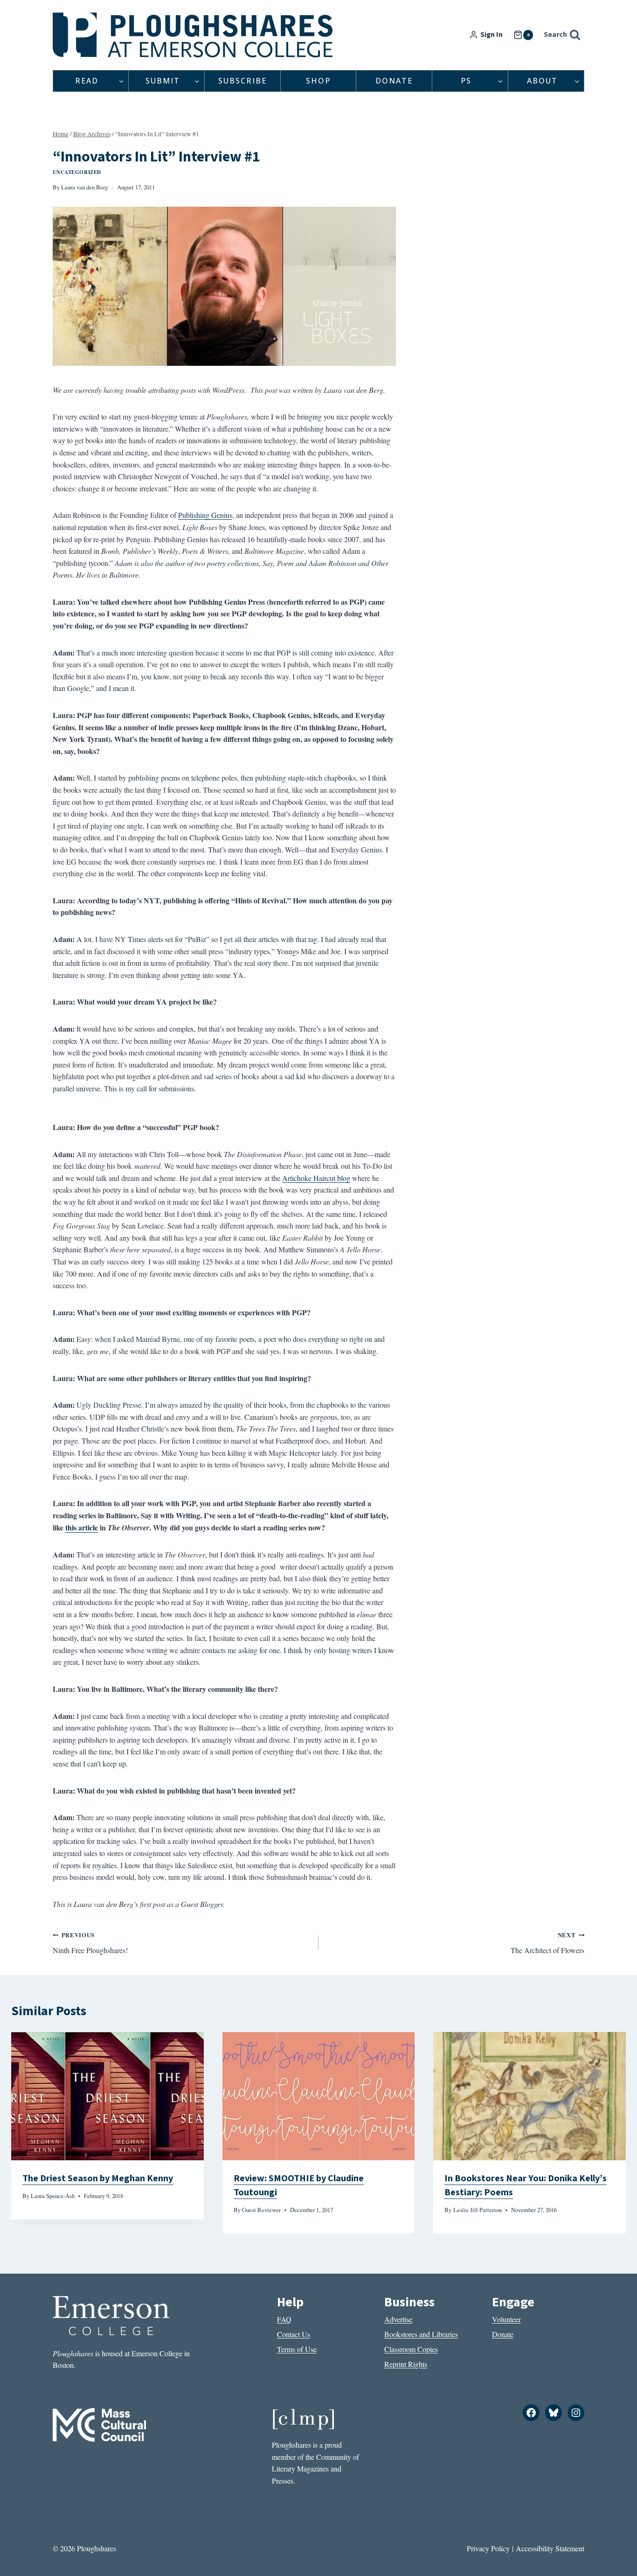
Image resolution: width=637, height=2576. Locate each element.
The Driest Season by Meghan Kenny (98, 2178)
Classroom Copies (411, 2349)
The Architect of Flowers (547, 1943)
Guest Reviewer (261, 2210)
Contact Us (294, 2334)
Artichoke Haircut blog (316, 1178)
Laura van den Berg (84, 187)
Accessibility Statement (550, 2548)
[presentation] (107, 2096)
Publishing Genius (205, 515)
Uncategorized (77, 172)
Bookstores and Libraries (421, 2334)
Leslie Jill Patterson (478, 2210)
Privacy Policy (488, 2548)
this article (82, 1527)
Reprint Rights (406, 2364)
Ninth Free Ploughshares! (90, 1943)
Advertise (398, 2319)
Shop (318, 81)
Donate (394, 81)
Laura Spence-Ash (53, 2196)
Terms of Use (297, 2349)
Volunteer (506, 2319)
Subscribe (242, 81)
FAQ (284, 2319)
